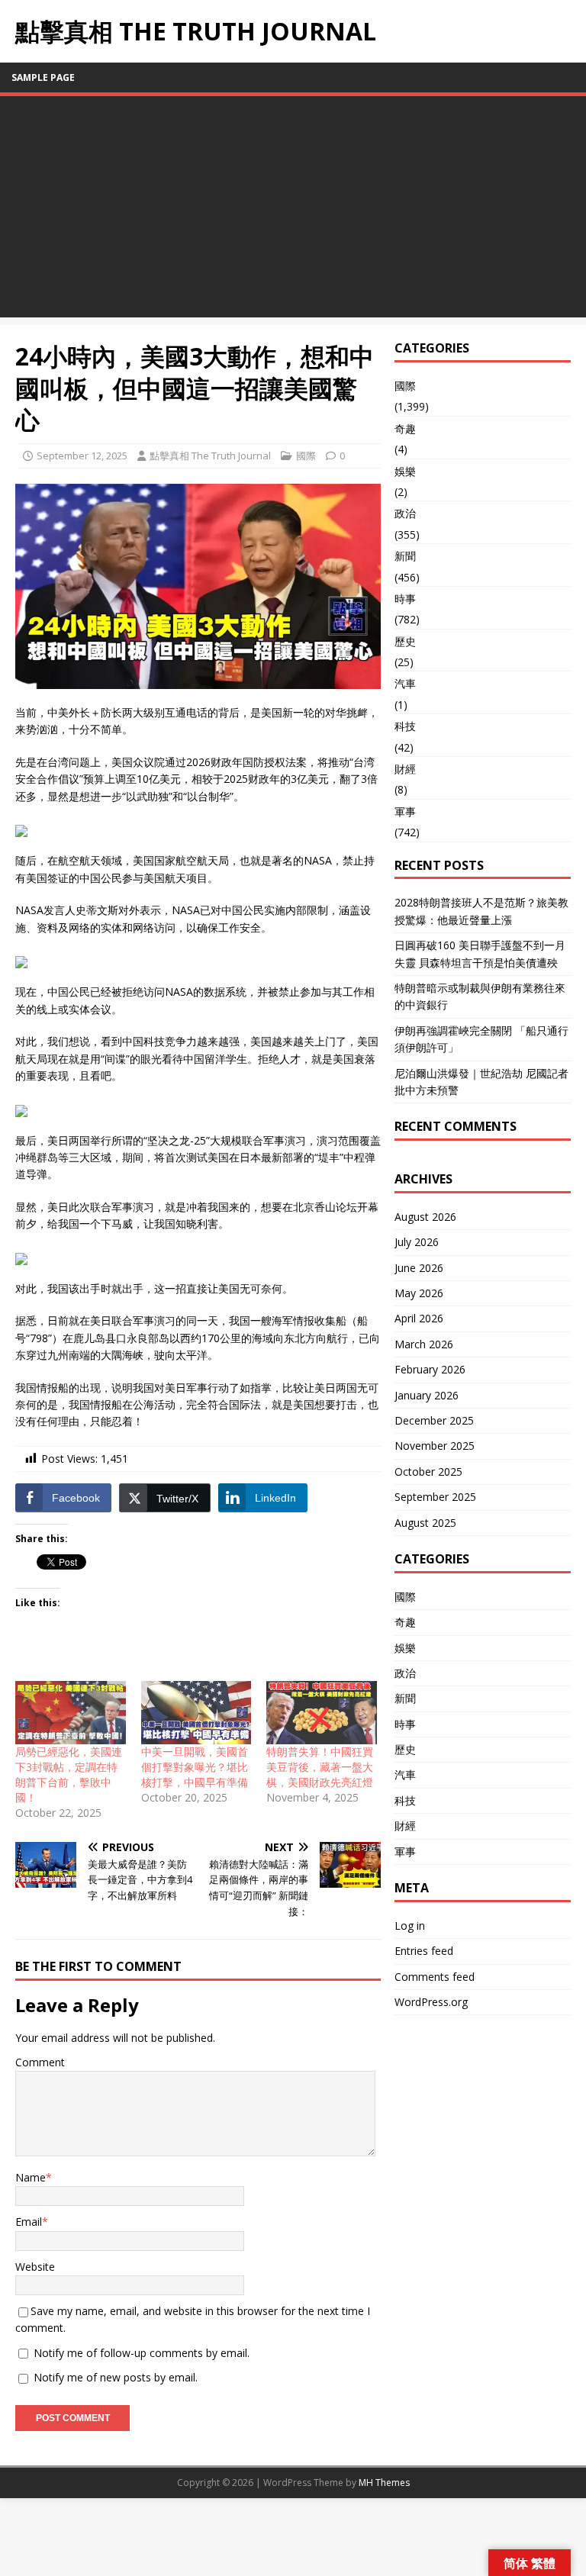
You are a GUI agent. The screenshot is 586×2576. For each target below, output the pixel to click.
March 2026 (424, 1344)
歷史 (405, 641)
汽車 (405, 683)
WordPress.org (431, 2002)
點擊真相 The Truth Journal (210, 456)
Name (31, 2177)
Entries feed (424, 1951)
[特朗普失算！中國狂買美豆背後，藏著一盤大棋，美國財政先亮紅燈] (322, 1713)
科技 (405, 726)
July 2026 (417, 1242)
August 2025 (425, 1523)
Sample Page (43, 77)
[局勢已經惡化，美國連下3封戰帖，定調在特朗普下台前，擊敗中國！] (71, 1713)
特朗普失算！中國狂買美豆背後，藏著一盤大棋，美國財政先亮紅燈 (320, 1767)
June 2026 (419, 1268)
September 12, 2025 (82, 456)
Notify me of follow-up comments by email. (142, 2353)
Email (29, 2222)
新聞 (405, 556)
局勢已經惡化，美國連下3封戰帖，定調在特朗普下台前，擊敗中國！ (69, 1774)
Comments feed (435, 1977)
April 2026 (419, 1318)
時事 (405, 599)
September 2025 (435, 1497)
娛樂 (405, 471)
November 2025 (435, 1446)
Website (35, 2267)
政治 (405, 513)
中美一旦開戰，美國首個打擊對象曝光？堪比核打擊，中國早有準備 (195, 1767)
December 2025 (434, 1420)
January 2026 (427, 1395)
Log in (410, 1926)
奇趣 (405, 428)
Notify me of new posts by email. (116, 2377)
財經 (405, 769)
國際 (306, 456)
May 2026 (419, 1293)
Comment (40, 2062)
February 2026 (430, 1369)
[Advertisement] (293, 211)
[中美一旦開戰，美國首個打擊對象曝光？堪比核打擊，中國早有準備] (196, 1713)
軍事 (405, 811)
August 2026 (425, 1217)
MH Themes (384, 2483)
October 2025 (428, 1472)
